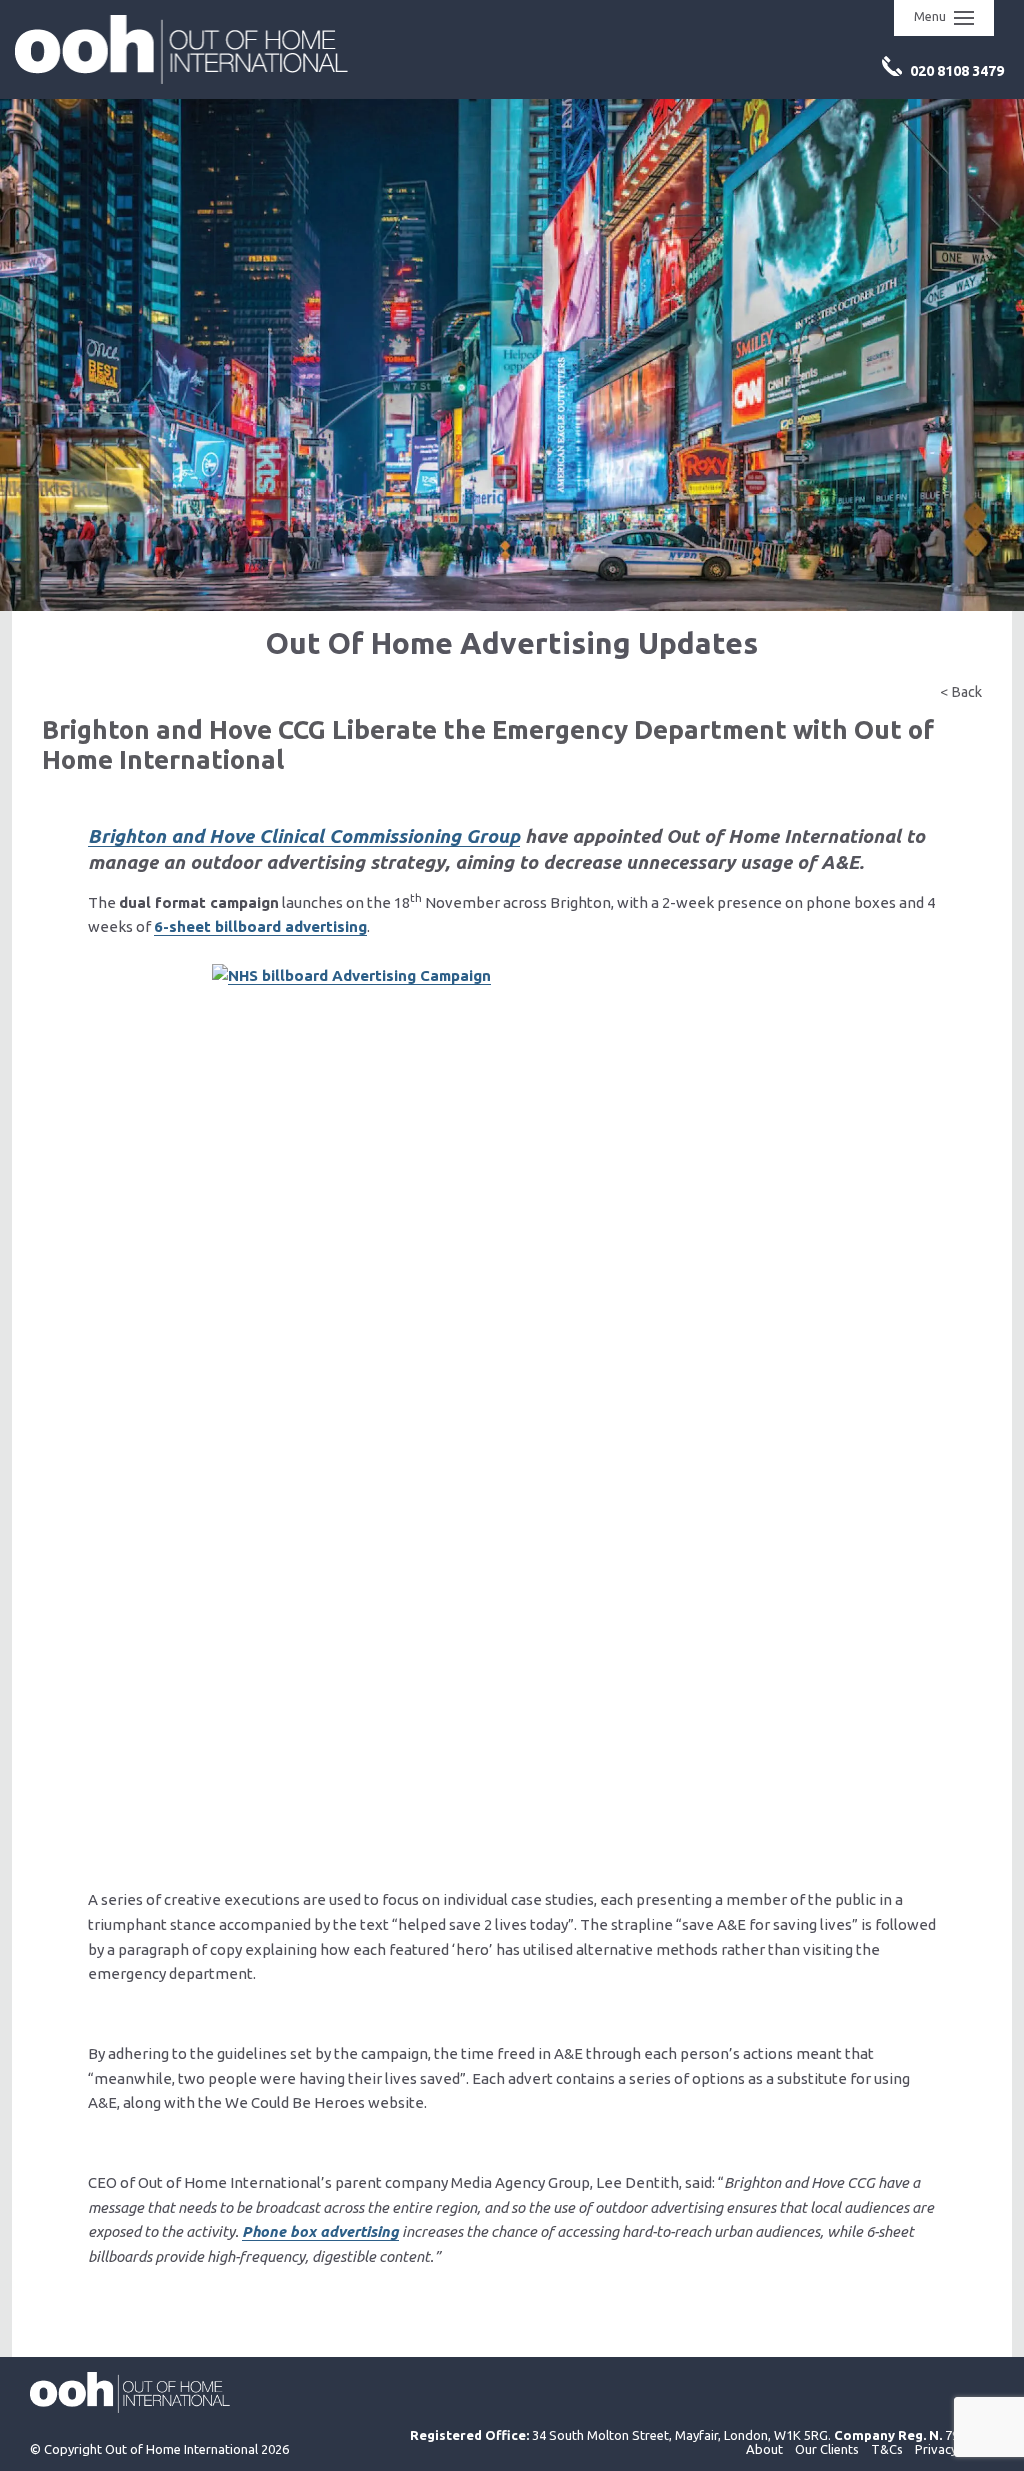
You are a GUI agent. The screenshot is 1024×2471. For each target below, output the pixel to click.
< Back (961, 692)
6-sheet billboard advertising (260, 926)
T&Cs (887, 2449)
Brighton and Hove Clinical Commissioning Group (304, 836)
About (764, 2449)
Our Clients (827, 2449)
